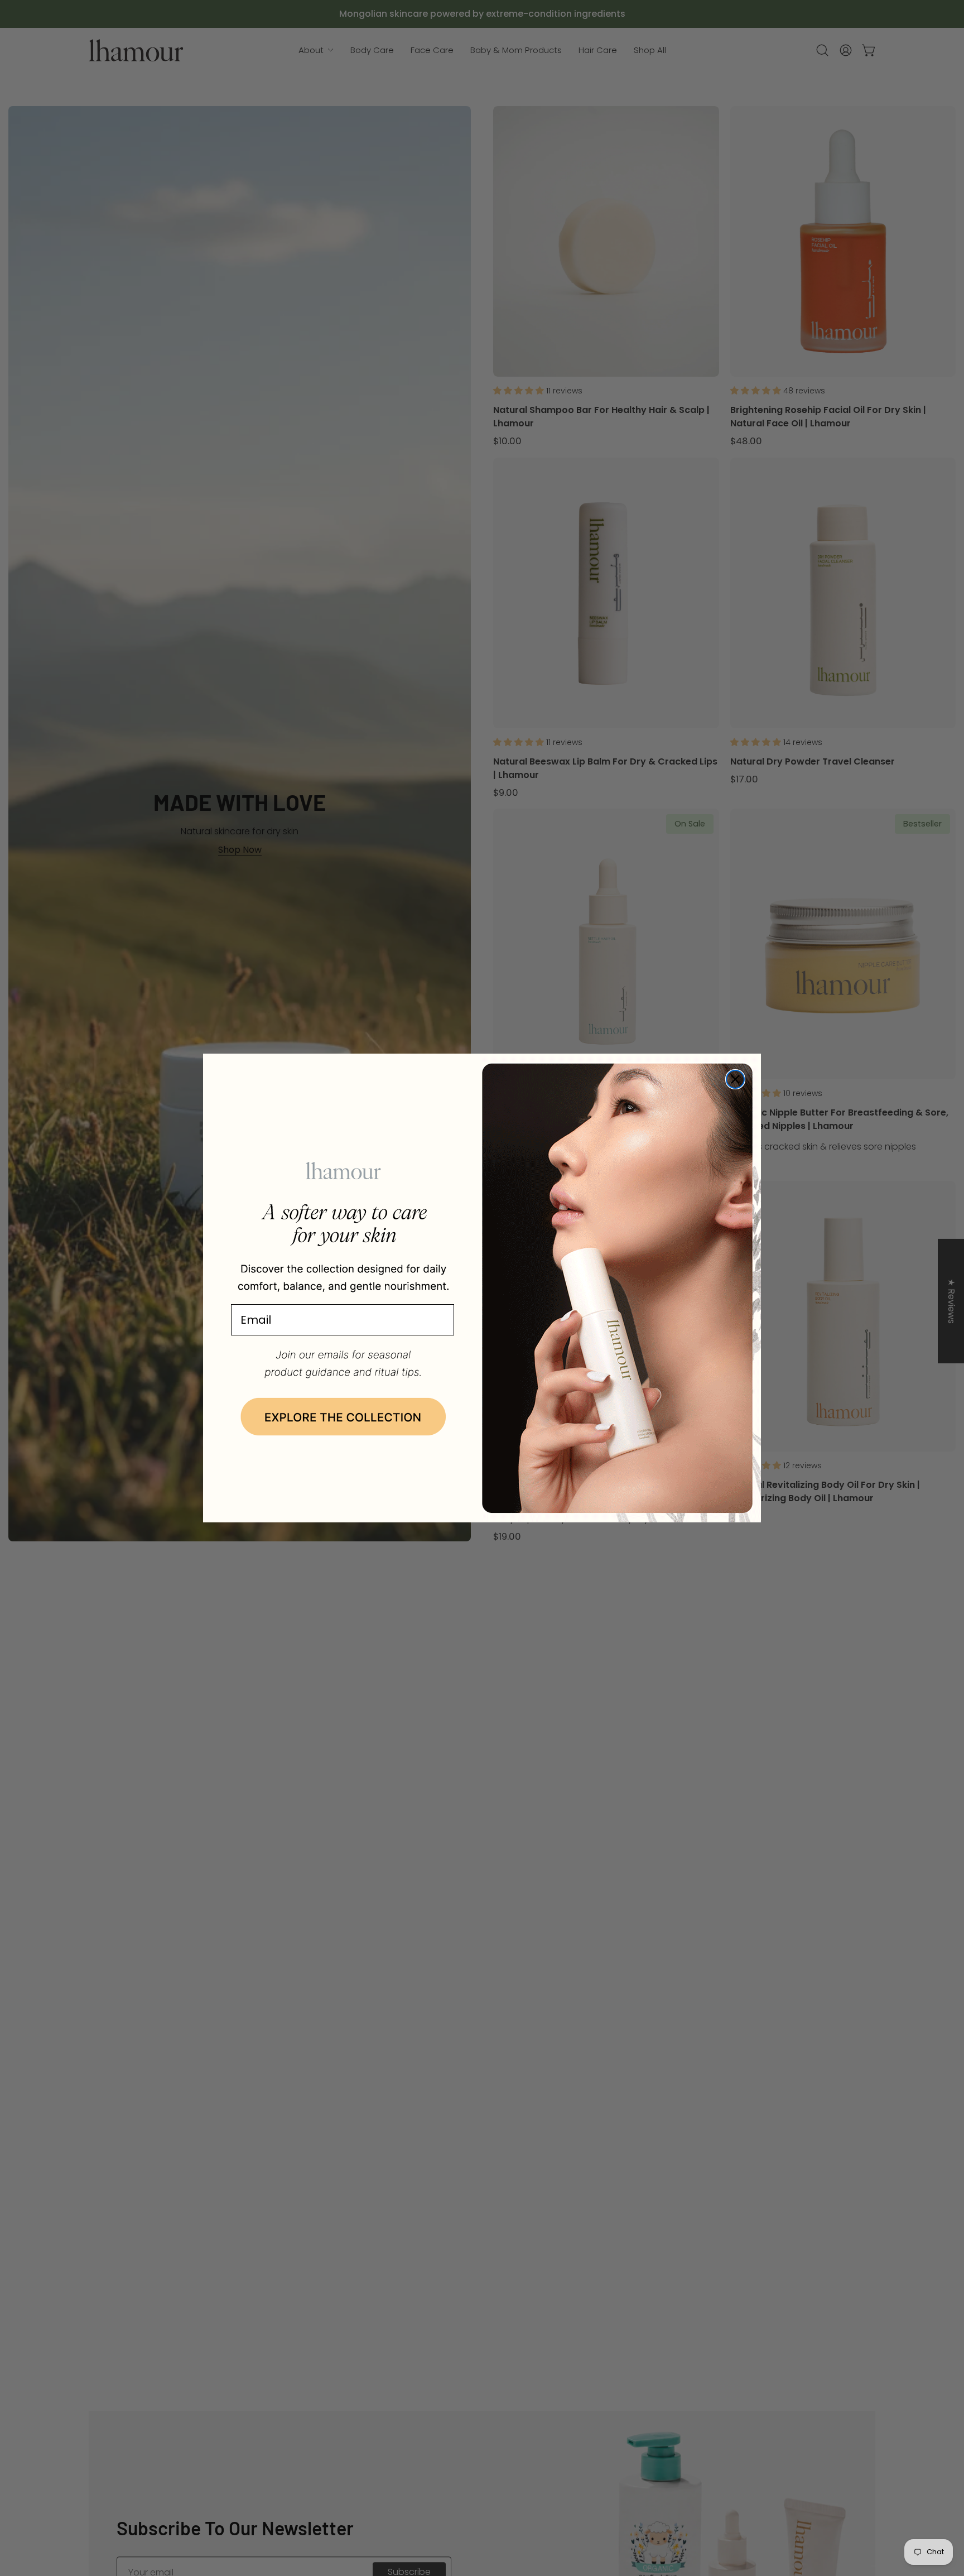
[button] (343, 1417)
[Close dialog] (735, 1079)
